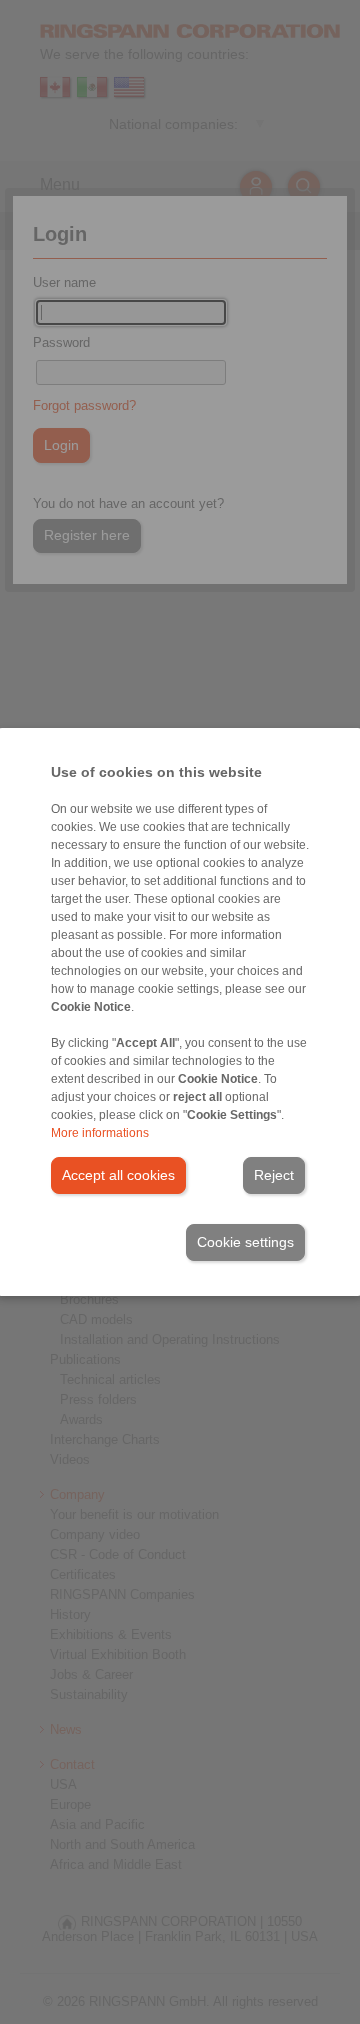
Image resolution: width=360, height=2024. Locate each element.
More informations (100, 1133)
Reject (274, 1175)
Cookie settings (245, 1242)
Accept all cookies (118, 1175)
